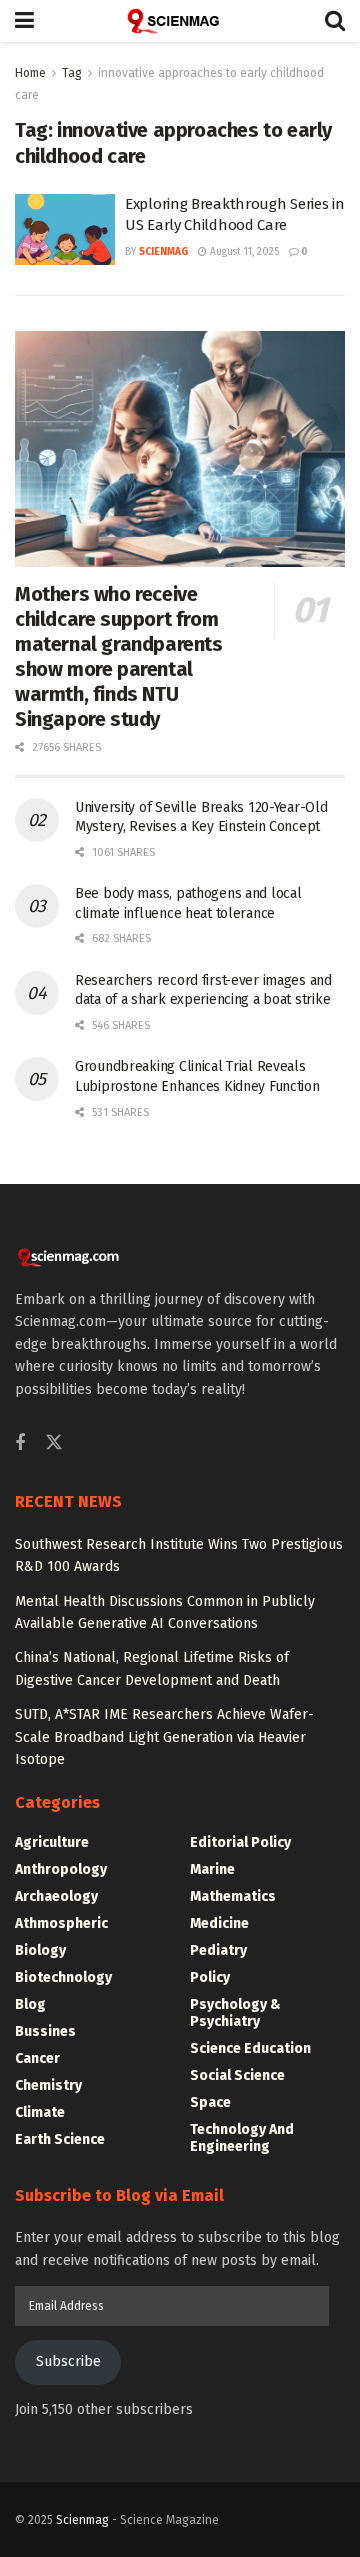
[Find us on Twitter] (54, 1443)
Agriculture (52, 1842)
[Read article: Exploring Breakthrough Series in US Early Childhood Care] (65, 230)
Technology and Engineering (242, 2138)
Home (30, 73)
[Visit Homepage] (180, 21)
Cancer (37, 2058)
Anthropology (61, 1869)
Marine (212, 1869)
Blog (30, 2004)
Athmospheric (61, 1923)
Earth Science (60, 2139)
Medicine (219, 1923)
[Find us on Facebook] (20, 1444)
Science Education (250, 2048)
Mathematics (233, 1896)
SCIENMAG (163, 252)
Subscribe (68, 2361)
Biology (40, 1950)
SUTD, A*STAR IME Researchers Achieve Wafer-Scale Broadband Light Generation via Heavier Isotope (164, 1737)
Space (210, 2102)
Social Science (237, 2075)
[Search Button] (335, 21)
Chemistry (48, 2085)
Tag (72, 73)
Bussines (45, 2031)
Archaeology (56, 1896)
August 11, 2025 (243, 252)
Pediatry (218, 1950)
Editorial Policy (240, 1842)
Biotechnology (63, 1977)
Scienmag (82, 2520)
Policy (210, 1977)
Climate (40, 2112)
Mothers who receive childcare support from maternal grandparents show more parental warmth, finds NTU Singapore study (119, 656)
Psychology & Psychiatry (235, 2013)
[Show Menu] (24, 21)
